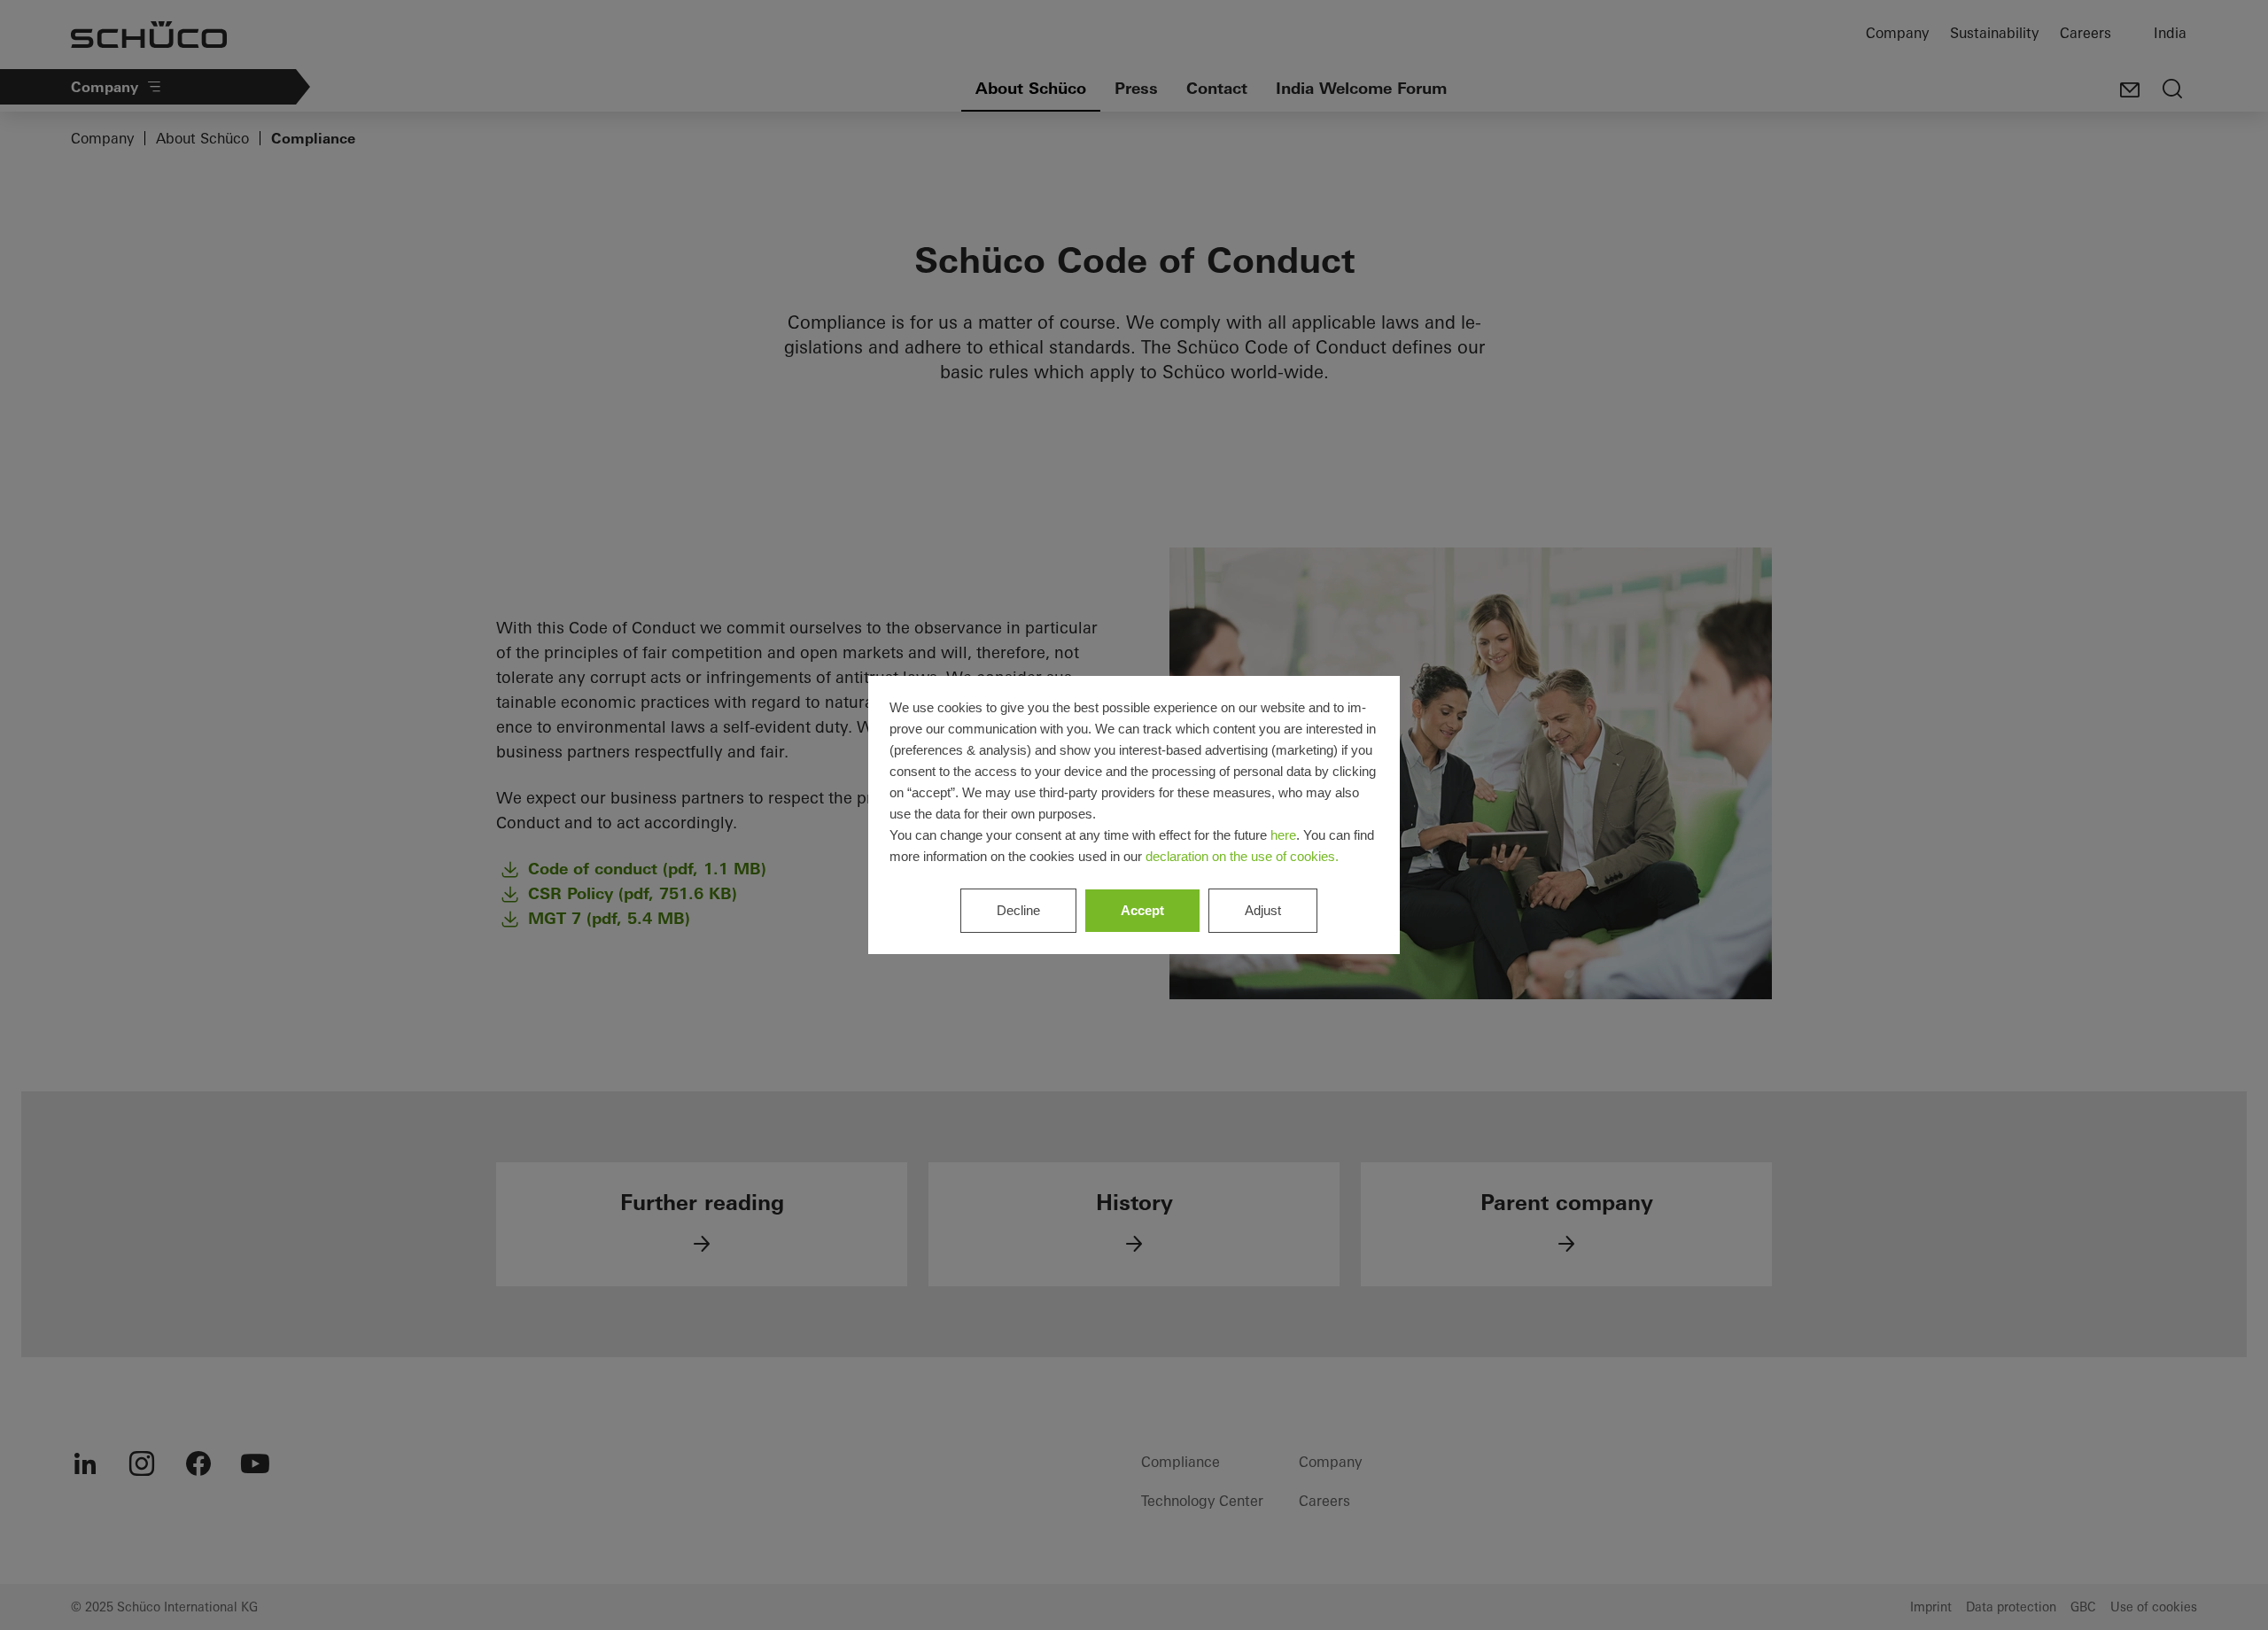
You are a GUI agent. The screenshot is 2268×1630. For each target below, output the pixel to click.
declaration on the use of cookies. (1242, 856)
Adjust (1263, 910)
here (1283, 835)
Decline (1018, 910)
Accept (1142, 910)
